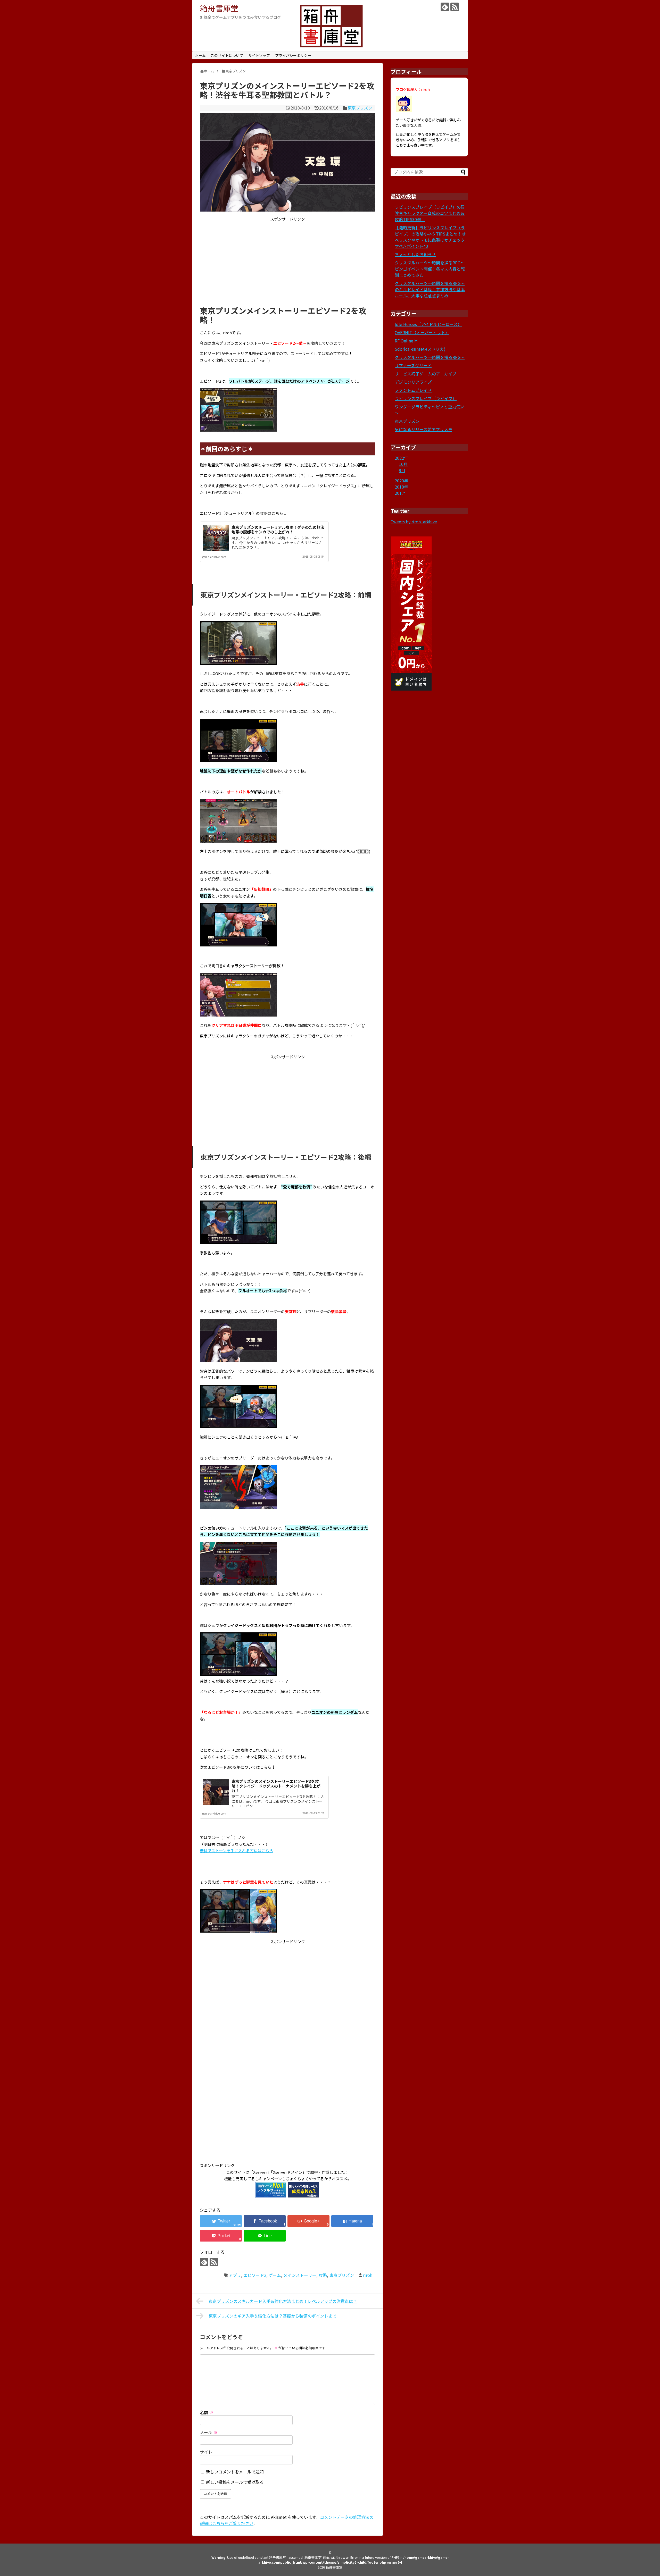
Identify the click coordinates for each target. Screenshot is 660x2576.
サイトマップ (259, 55)
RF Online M (406, 341)
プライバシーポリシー (293, 55)
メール (209, 2432)
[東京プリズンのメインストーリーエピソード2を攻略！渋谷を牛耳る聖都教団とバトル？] (352, 2221)
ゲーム (275, 2275)
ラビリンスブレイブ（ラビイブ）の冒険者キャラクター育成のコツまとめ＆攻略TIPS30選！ (430, 213)
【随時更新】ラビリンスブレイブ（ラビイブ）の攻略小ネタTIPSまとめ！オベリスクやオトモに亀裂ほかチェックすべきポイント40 (430, 237)
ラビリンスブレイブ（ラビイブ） (426, 398)
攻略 (323, 2275)
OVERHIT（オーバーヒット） (422, 332)
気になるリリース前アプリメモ (423, 429)
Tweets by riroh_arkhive (414, 522)
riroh (368, 2275)
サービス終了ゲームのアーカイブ (426, 374)
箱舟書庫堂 (219, 8)
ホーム (200, 55)
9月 (402, 470)
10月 (403, 464)
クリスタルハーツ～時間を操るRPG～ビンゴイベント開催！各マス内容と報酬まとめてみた (430, 269)
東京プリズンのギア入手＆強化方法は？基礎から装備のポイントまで (273, 2316)
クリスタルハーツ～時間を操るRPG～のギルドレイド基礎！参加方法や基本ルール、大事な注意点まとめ (430, 289)
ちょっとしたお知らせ (415, 254)
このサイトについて (227, 55)
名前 (207, 2412)
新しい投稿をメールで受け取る (235, 2482)
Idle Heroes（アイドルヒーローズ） (428, 324)
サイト (206, 2452)
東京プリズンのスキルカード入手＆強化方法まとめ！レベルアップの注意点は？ (283, 2301)
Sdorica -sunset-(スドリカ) (420, 349)
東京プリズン (360, 108)
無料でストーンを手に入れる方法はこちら (236, 1851)
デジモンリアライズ (413, 382)
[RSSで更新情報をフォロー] (455, 7)
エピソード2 (255, 2275)
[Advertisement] (287, 262)
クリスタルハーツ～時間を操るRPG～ (430, 357)
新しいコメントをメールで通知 (235, 2472)
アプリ (235, 2275)
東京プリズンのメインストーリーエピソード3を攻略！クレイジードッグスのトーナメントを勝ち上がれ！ (276, 1786)
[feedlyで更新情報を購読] (445, 7)
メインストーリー (300, 2275)
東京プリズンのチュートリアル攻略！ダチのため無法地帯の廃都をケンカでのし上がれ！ (278, 529)
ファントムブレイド (413, 390)
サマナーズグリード (413, 365)
